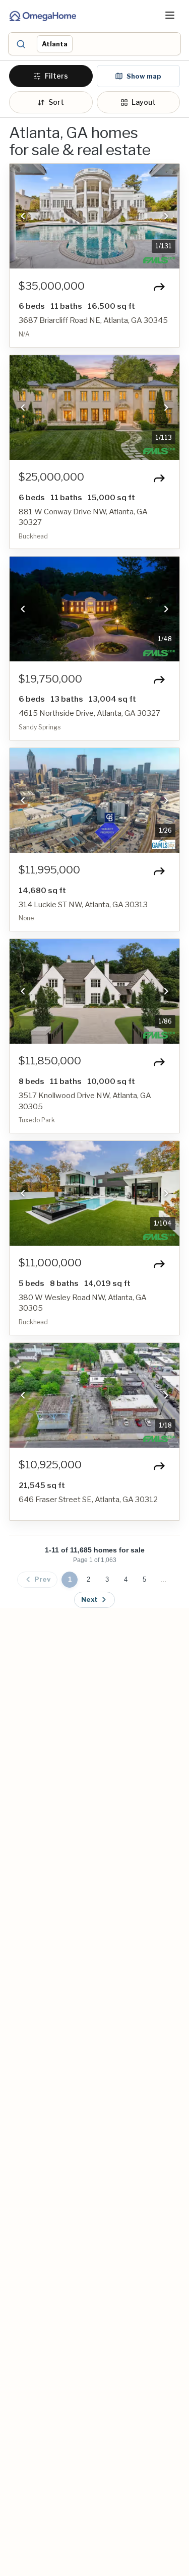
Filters (56, 76)
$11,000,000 (50, 1263)
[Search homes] (20, 44)
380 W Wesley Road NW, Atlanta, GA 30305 (83, 1303)
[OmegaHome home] (42, 15)
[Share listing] (159, 287)
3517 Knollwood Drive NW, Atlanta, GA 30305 (85, 1101)
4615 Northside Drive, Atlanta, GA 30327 (89, 713)
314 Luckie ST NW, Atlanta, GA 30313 (83, 905)
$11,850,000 (50, 1061)
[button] (106, 44)
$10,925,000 (50, 1465)
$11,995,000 (49, 870)
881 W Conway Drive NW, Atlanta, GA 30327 (83, 517)
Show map (144, 76)
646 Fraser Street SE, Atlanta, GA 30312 (88, 1500)
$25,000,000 (51, 477)
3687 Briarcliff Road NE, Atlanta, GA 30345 (93, 320)
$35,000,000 (52, 286)
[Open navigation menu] (170, 15)
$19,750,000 (50, 679)
